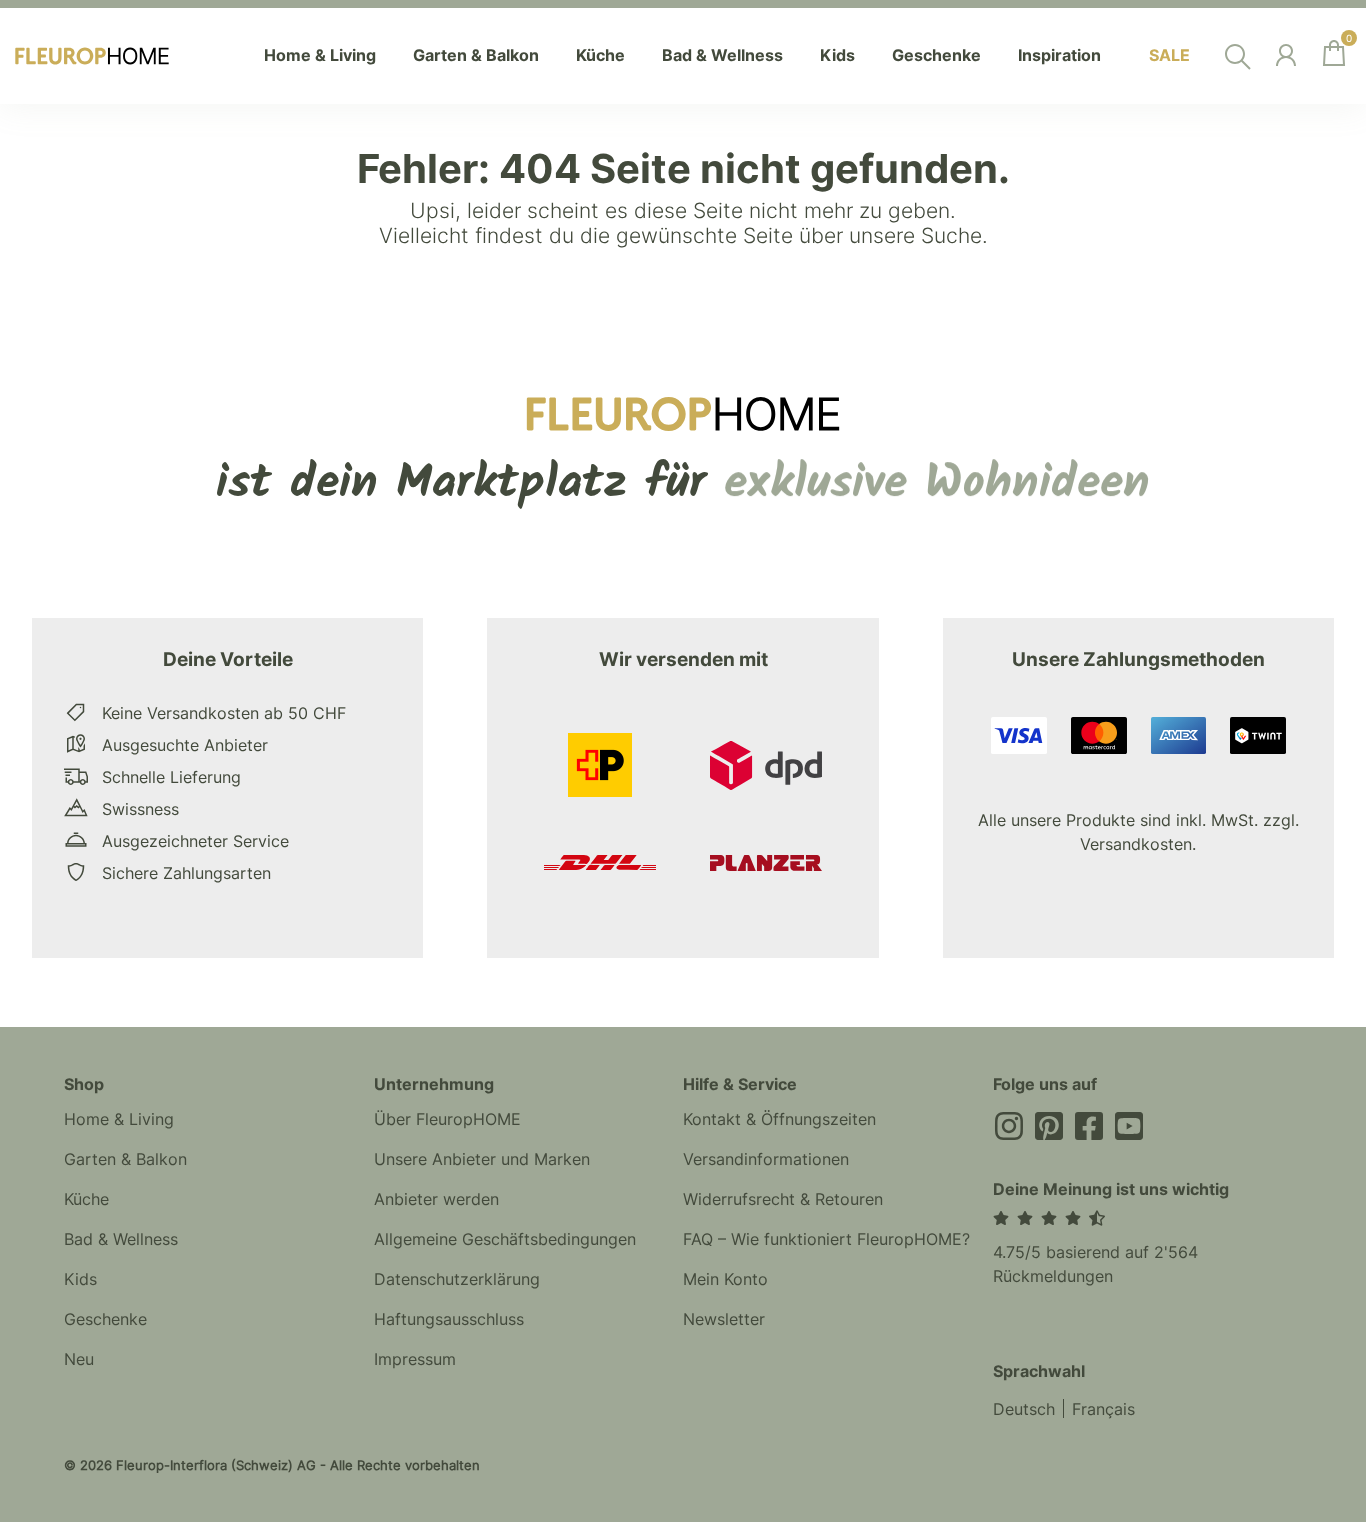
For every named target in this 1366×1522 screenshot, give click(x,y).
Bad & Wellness (121, 1239)
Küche (86, 1199)
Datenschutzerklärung (457, 1279)
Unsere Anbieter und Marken (482, 1159)
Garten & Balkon (125, 1159)
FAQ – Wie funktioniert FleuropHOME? (826, 1239)
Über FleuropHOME (447, 1119)
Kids (80, 1279)
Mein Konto (725, 1279)
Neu (79, 1359)
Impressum (415, 1359)
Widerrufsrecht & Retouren (783, 1199)
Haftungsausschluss (449, 1319)
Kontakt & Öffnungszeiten (779, 1119)
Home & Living (119, 1119)
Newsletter (724, 1319)
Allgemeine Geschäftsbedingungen (505, 1239)
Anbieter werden (436, 1199)
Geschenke (105, 1319)
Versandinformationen (766, 1159)
